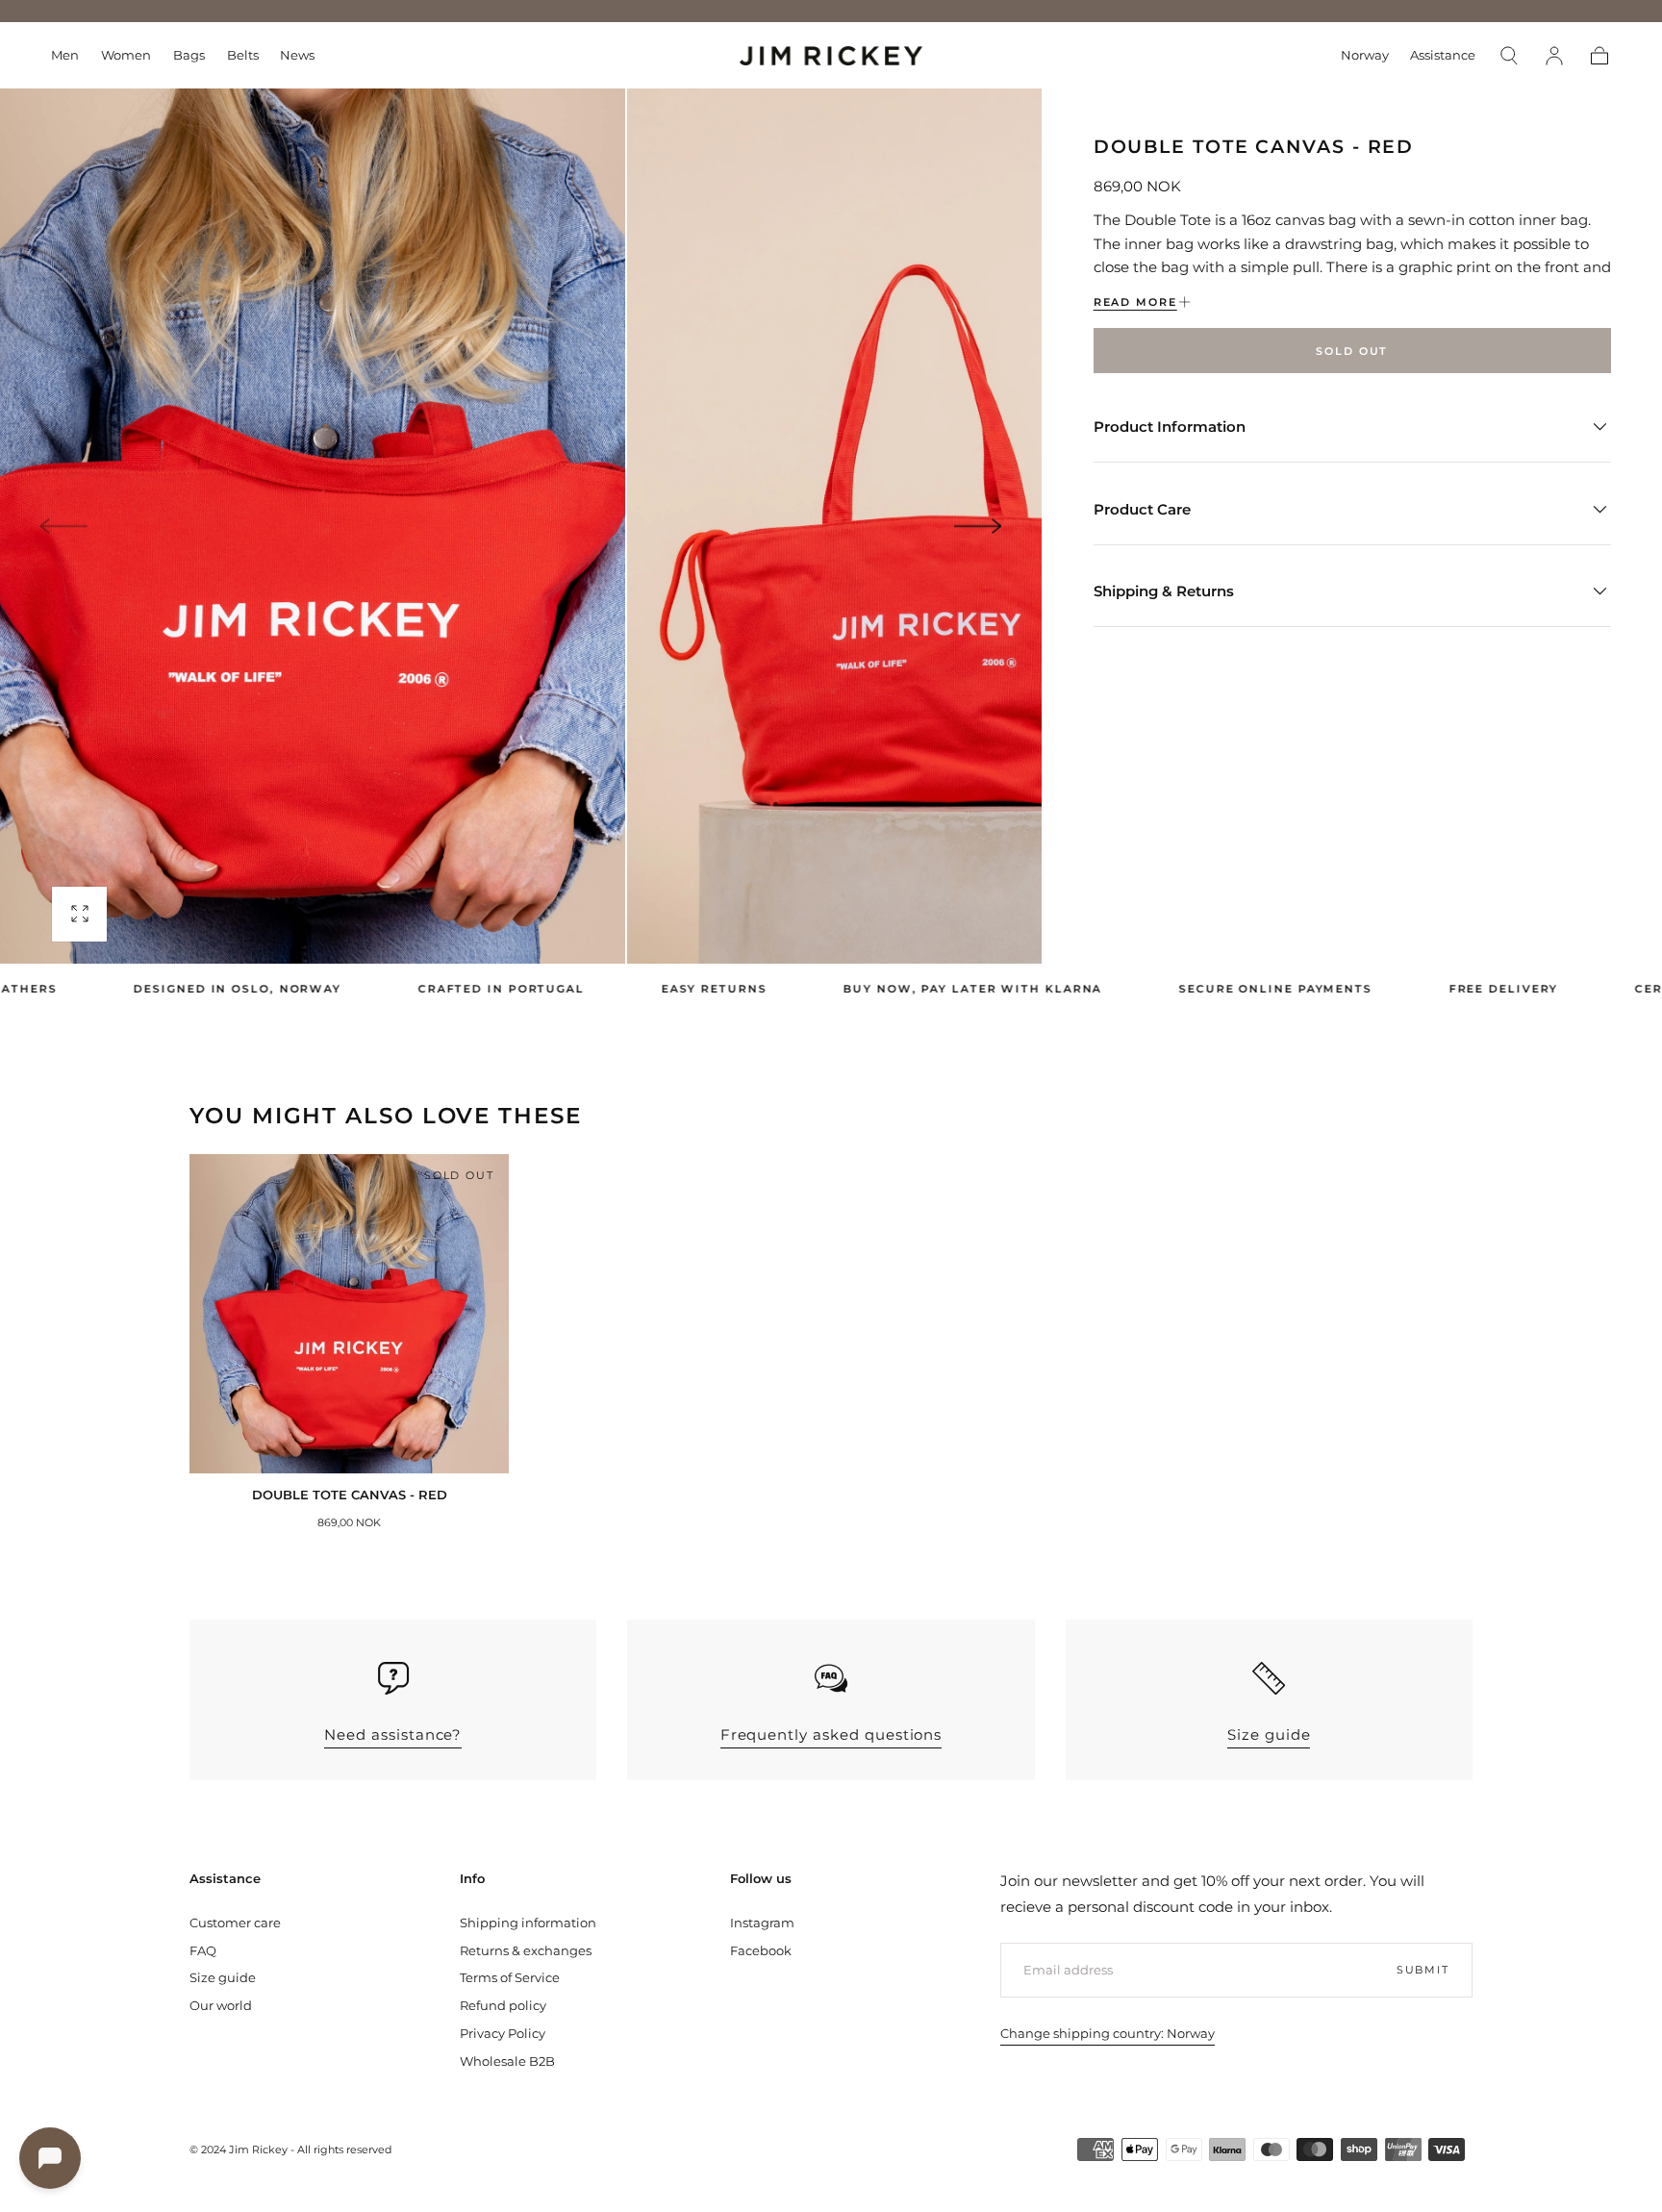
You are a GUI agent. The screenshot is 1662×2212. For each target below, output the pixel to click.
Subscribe (938, 1177)
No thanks (831, 1240)
